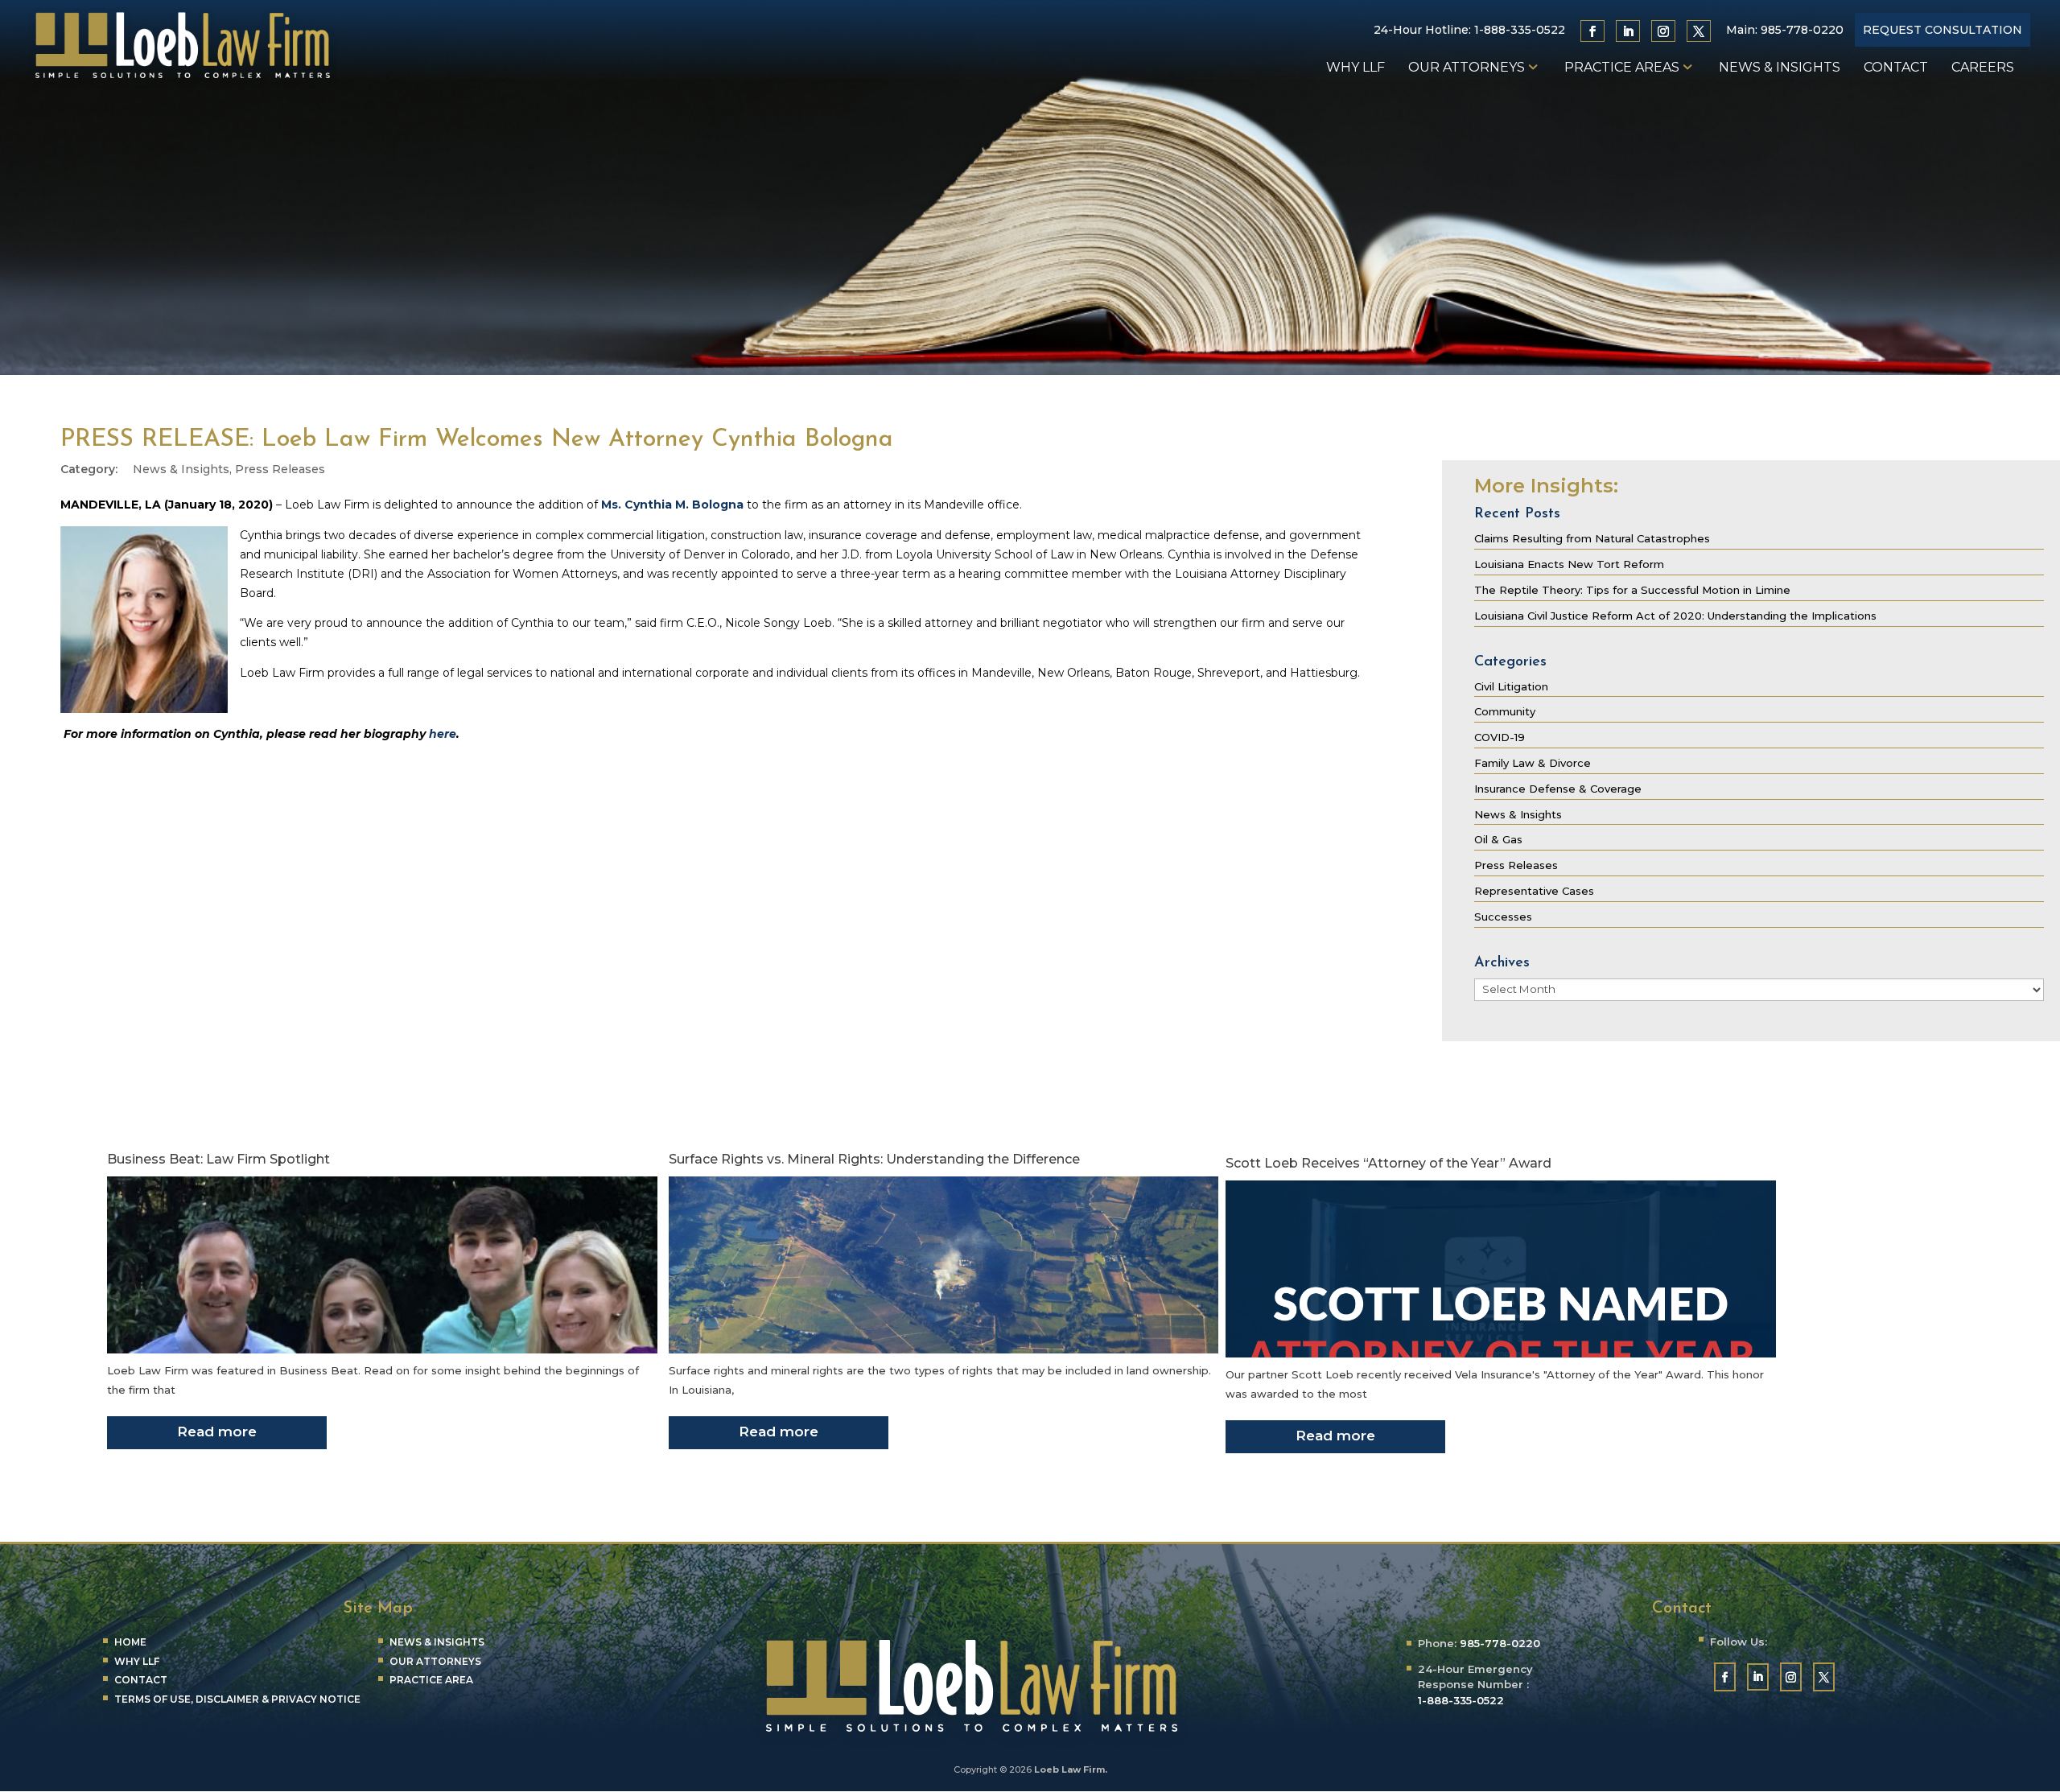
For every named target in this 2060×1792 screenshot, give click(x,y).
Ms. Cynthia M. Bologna (672, 505)
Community (1505, 711)
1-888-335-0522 (1520, 30)
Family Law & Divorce (1533, 763)
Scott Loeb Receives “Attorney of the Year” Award (1388, 1163)
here (443, 734)
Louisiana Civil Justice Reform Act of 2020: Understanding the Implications (1675, 616)
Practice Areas (1622, 68)
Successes (1503, 917)
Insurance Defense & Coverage (1558, 789)
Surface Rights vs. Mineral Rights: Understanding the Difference (874, 1159)
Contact (1896, 68)
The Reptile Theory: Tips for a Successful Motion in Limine (1632, 590)
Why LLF (1355, 68)
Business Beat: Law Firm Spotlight (218, 1159)
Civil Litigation (1511, 686)
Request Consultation (1943, 30)
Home (130, 1642)
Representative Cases (1534, 891)
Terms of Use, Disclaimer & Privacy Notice (237, 1699)
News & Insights (1780, 68)
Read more (217, 1432)
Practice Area (431, 1680)
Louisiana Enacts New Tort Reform (1569, 564)
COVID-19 (1500, 737)
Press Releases (280, 469)
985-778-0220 (1802, 30)
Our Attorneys (1467, 68)
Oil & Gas (1498, 839)
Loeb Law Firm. (1071, 1769)
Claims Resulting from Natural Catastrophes (1592, 538)
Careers (1983, 68)
